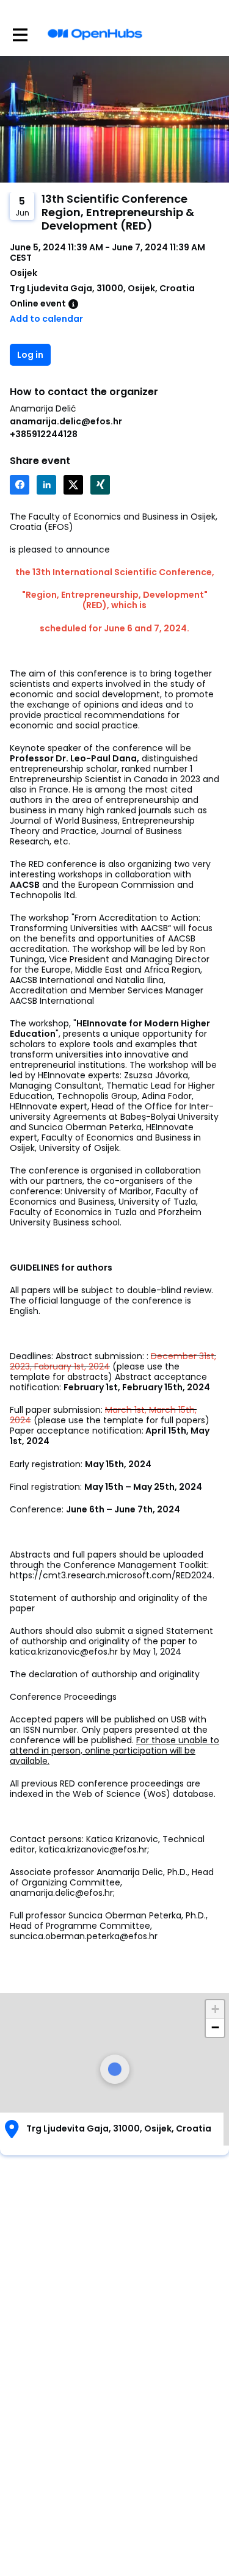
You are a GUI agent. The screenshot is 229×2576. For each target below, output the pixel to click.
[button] (215, 2009)
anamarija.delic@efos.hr (66, 421)
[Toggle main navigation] (20, 34)
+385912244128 (44, 434)
